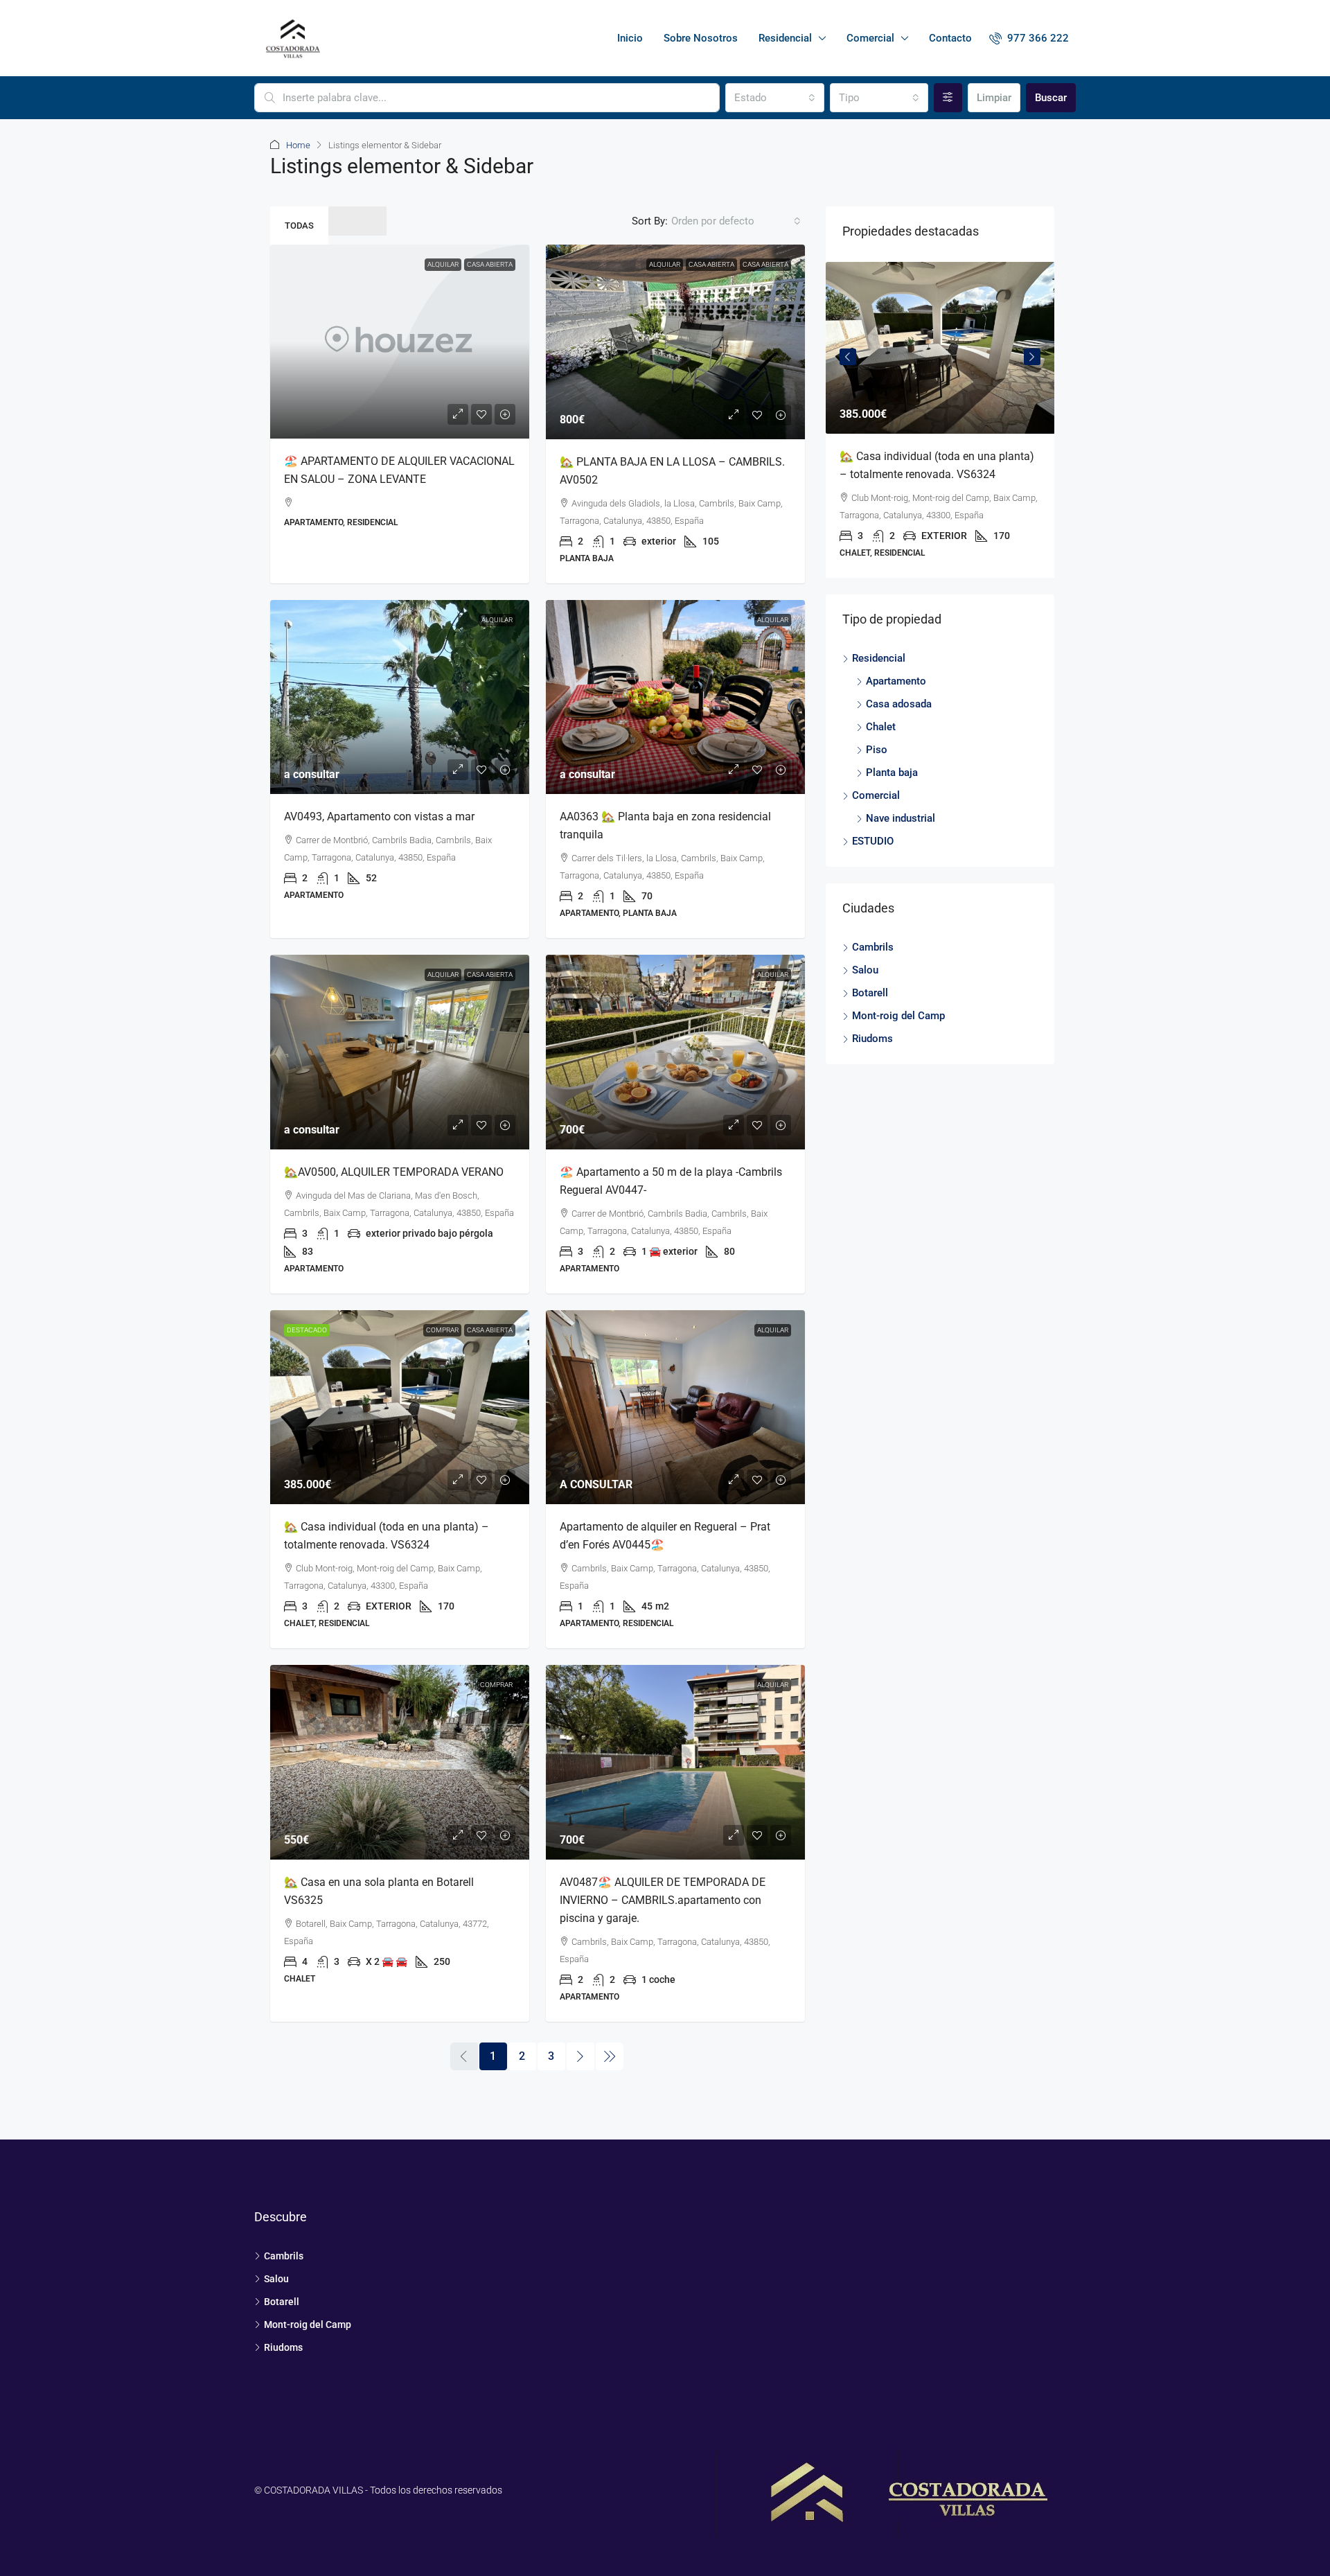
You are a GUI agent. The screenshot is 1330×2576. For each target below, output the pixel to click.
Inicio (630, 38)
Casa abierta (711, 264)
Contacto (950, 38)
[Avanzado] (948, 98)
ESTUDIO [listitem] (873, 841)
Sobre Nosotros (701, 38)
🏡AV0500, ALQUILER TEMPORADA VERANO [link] (394, 1172)
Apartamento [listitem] (896, 681)
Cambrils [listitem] (873, 947)
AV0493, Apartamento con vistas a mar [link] (379, 817)
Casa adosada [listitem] (899, 704)
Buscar (1051, 98)
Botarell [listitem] (870, 993)
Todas (299, 226)
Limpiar (994, 98)
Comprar (442, 1330)
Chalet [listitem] (881, 727)
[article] (940, 420)
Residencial (785, 38)
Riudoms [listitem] (872, 1039)
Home (298, 145)
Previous (848, 357)
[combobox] (774, 98)
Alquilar (665, 264)
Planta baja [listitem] (892, 773)
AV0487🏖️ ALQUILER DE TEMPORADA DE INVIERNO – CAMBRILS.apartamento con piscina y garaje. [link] (663, 1900)
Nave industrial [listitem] (901, 818)
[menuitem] (1029, 38)
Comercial (870, 38)
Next (1032, 357)
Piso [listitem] (877, 750)
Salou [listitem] (865, 970)
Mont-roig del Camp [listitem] (898, 1016)
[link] (400, 342)
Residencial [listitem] (879, 658)
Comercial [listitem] (876, 795)
